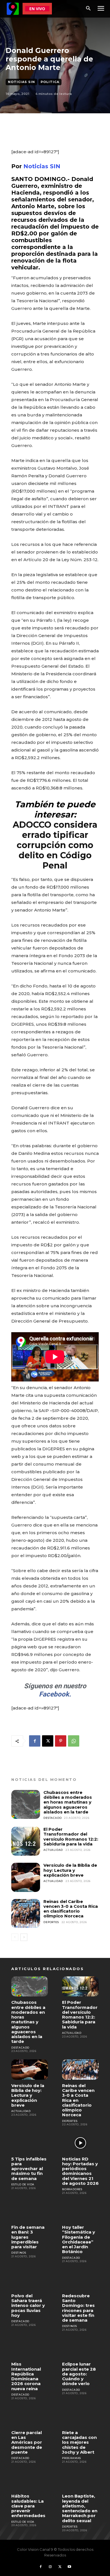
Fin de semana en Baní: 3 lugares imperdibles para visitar (28, 2237)
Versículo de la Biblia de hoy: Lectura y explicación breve (70, 1870)
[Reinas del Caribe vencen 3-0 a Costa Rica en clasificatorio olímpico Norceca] (26, 1913)
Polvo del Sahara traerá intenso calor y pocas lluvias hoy (28, 2305)
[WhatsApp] (74, 1741)
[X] (48, 1741)
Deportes (51, 1922)
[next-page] (24, 1937)
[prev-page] (15, 1937)
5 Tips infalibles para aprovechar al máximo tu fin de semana (29, 2169)
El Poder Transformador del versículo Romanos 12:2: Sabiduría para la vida (71, 1837)
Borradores (72, 2189)
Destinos (19, 2253)
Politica (50, 82)
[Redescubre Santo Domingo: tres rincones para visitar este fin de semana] (80, 2280)
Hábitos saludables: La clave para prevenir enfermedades (28, 2506)
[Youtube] (69, 2567)
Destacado (52, 1818)
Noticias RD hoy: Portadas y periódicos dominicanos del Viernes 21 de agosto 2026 (80, 2171)
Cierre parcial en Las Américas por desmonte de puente (27, 2442)
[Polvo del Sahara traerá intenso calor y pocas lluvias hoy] (30, 2280)
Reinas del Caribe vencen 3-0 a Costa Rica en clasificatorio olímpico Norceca (71, 1909)
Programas (71, 2458)
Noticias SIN (21, 82)
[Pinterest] (61, 1741)
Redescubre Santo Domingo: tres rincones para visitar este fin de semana (78, 2308)
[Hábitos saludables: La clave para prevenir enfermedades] (30, 2480)
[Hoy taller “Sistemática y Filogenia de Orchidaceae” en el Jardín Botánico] (80, 2211)
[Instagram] (50, 2567)
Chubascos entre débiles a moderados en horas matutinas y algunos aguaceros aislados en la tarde (68, 1802)
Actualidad (53, 1850)
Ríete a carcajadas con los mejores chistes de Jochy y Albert (79, 2442)
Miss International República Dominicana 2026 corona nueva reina (26, 2376)
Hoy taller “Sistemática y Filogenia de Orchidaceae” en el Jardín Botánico (79, 2239)
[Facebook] (35, 1741)
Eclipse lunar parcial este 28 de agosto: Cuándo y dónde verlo (79, 2374)
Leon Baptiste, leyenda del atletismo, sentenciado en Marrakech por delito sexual (80, 2508)
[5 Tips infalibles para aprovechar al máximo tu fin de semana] (30, 2143)
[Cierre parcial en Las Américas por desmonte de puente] (30, 2417)
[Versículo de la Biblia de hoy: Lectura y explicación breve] (26, 1877)
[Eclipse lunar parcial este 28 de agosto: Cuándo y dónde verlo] (80, 2348)
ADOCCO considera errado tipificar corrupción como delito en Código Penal (55, 845)
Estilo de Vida (23, 2184)
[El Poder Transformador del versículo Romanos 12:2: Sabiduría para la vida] (26, 1841)
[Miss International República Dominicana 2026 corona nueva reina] (30, 2348)
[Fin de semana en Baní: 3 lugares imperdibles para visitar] (30, 2211)
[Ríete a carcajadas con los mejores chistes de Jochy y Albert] (80, 2417)
